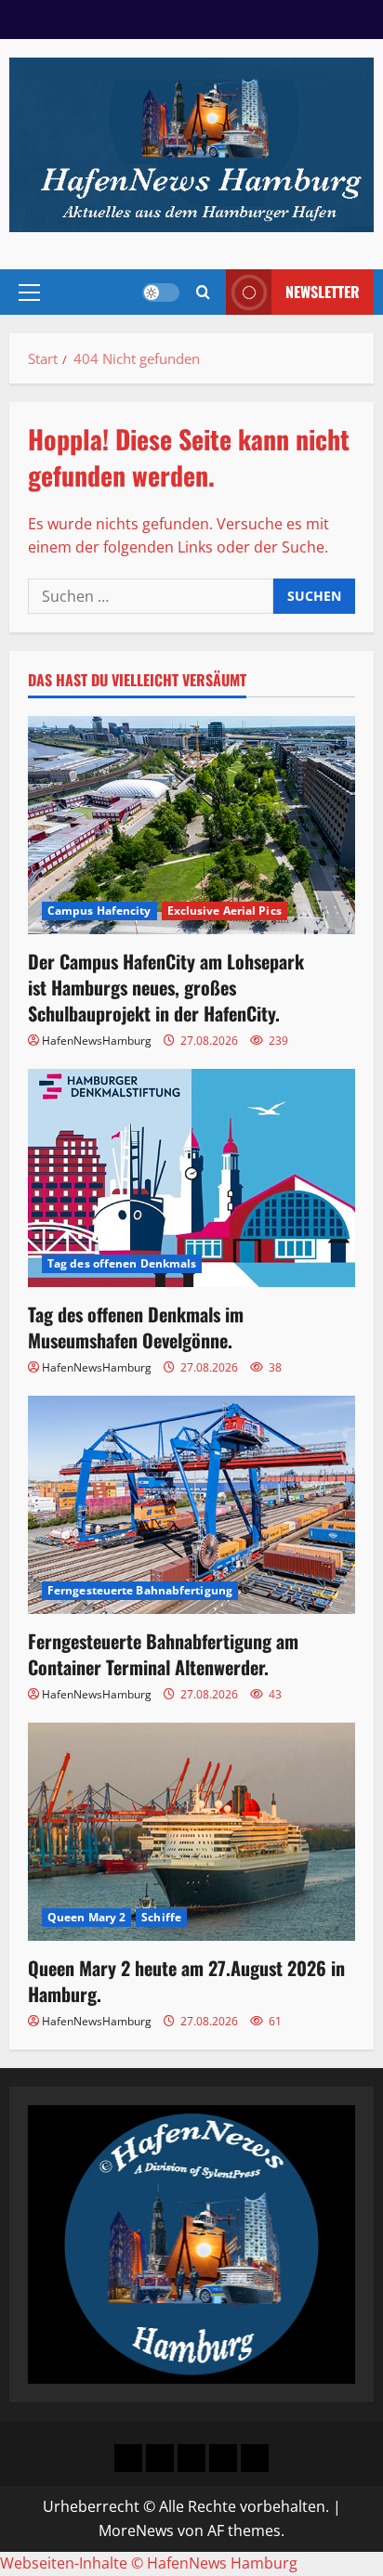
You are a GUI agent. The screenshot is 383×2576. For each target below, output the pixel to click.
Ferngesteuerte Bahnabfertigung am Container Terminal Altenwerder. (163, 1654)
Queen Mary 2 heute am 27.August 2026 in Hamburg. (186, 1981)
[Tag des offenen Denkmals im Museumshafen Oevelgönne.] (191, 1178)
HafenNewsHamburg (97, 1041)
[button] (29, 293)
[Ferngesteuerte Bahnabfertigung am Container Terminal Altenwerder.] (191, 1505)
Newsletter (323, 292)
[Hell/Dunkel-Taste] (161, 293)
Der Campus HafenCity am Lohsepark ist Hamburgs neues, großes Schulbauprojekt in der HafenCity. (166, 987)
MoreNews (136, 2530)
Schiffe (161, 1917)
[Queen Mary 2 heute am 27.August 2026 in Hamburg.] (191, 1832)
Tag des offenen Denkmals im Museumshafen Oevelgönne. (136, 1327)
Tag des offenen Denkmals (122, 1263)
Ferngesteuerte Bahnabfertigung (140, 1590)
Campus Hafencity (99, 911)
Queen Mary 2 (86, 1917)
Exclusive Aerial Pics (225, 911)
